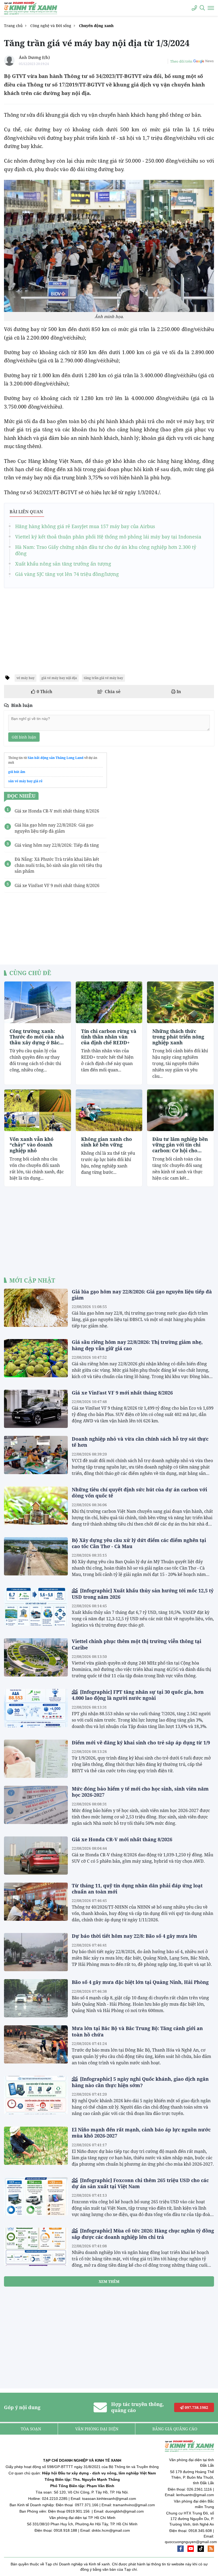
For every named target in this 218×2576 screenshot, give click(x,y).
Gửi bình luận (24, 737)
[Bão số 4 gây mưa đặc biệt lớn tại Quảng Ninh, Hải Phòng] (36, 1998)
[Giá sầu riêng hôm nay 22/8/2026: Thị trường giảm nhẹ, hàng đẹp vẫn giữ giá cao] (36, 1358)
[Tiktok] (201, 2549)
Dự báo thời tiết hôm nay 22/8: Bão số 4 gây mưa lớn (134, 1936)
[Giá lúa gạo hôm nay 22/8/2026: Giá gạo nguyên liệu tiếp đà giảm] (36, 1308)
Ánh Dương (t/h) (34, 57)
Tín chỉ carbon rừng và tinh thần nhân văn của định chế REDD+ (109, 1037)
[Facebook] (181, 2549)
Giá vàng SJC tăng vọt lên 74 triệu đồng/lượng (67, 574)
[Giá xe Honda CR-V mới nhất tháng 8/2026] (36, 1856)
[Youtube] (191, 2549)
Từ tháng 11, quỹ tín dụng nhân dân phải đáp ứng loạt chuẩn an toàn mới (137, 1889)
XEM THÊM (109, 2281)
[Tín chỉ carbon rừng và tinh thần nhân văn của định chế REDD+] (109, 1002)
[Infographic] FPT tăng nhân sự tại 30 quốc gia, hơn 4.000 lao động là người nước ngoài (138, 1695)
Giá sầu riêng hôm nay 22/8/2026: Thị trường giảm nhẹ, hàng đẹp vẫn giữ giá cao (137, 1345)
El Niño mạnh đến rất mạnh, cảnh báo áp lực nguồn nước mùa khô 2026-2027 (141, 2133)
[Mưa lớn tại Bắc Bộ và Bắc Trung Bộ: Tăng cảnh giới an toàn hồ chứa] (36, 2044)
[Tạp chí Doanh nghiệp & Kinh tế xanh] (31, 8)
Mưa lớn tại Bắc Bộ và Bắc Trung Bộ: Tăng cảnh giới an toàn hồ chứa (137, 2031)
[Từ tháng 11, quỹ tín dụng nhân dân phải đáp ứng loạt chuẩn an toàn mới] (36, 1902)
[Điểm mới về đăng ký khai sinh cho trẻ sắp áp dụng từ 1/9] (36, 1759)
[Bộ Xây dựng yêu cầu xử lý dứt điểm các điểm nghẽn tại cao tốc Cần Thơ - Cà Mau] (36, 1556)
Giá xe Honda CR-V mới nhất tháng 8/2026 (122, 1839)
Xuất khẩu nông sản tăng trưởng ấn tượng (63, 564)
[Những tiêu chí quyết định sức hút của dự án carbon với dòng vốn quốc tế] (36, 1506)
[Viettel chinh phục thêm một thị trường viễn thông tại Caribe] (36, 1657)
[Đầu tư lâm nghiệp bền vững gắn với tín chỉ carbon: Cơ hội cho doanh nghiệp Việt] (180, 1110)
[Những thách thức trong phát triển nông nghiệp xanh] (180, 1002)
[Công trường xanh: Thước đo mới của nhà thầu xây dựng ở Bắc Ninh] (38, 1002)
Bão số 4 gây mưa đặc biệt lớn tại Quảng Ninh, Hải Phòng (140, 1982)
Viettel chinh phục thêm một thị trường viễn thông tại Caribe (137, 1644)
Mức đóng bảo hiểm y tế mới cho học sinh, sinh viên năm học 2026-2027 (140, 1792)
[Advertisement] (109, 629)
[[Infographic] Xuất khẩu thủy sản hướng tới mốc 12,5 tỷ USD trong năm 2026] (36, 1607)
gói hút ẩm (17, 772)
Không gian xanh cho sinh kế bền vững (106, 1142)
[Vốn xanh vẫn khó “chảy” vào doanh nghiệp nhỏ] (38, 1110)
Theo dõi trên (181, 61)
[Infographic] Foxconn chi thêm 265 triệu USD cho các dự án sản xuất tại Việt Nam (140, 2183)
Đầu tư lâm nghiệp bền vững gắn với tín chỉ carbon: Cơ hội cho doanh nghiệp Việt (180, 1145)
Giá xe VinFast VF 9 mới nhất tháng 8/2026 (122, 1393)
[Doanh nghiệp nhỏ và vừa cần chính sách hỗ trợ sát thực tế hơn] (36, 1455)
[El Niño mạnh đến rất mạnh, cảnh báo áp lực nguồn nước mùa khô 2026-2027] (36, 2146)
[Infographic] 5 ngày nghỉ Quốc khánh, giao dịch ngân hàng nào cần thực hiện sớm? (140, 2082)
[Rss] (211, 2549)
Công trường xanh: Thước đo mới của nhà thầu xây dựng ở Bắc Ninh (37, 1037)
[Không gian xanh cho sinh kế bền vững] (109, 1110)
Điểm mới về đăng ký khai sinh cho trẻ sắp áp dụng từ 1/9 (141, 1743)
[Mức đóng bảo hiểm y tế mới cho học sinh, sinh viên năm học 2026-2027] (36, 1805)
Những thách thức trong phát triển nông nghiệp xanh (178, 1037)
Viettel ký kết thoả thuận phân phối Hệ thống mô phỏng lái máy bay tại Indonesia (108, 537)
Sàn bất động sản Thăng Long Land (56, 758)
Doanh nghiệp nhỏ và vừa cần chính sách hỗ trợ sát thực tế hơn (140, 1442)
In (178, 692)
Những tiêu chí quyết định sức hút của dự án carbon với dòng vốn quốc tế (139, 1493)
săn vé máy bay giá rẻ (25, 781)
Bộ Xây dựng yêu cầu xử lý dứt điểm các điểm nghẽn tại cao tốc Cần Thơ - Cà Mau (139, 1543)
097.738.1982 (196, 2407)
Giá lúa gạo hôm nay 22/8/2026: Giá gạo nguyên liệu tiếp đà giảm (142, 1295)
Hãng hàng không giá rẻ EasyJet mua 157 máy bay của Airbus (85, 526)
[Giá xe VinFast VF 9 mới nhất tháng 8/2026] (36, 1409)
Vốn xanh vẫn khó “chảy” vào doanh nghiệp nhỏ (32, 1145)
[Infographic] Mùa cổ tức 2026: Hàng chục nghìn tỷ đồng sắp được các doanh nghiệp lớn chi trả (143, 2234)
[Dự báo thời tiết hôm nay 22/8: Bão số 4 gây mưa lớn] (36, 1952)
